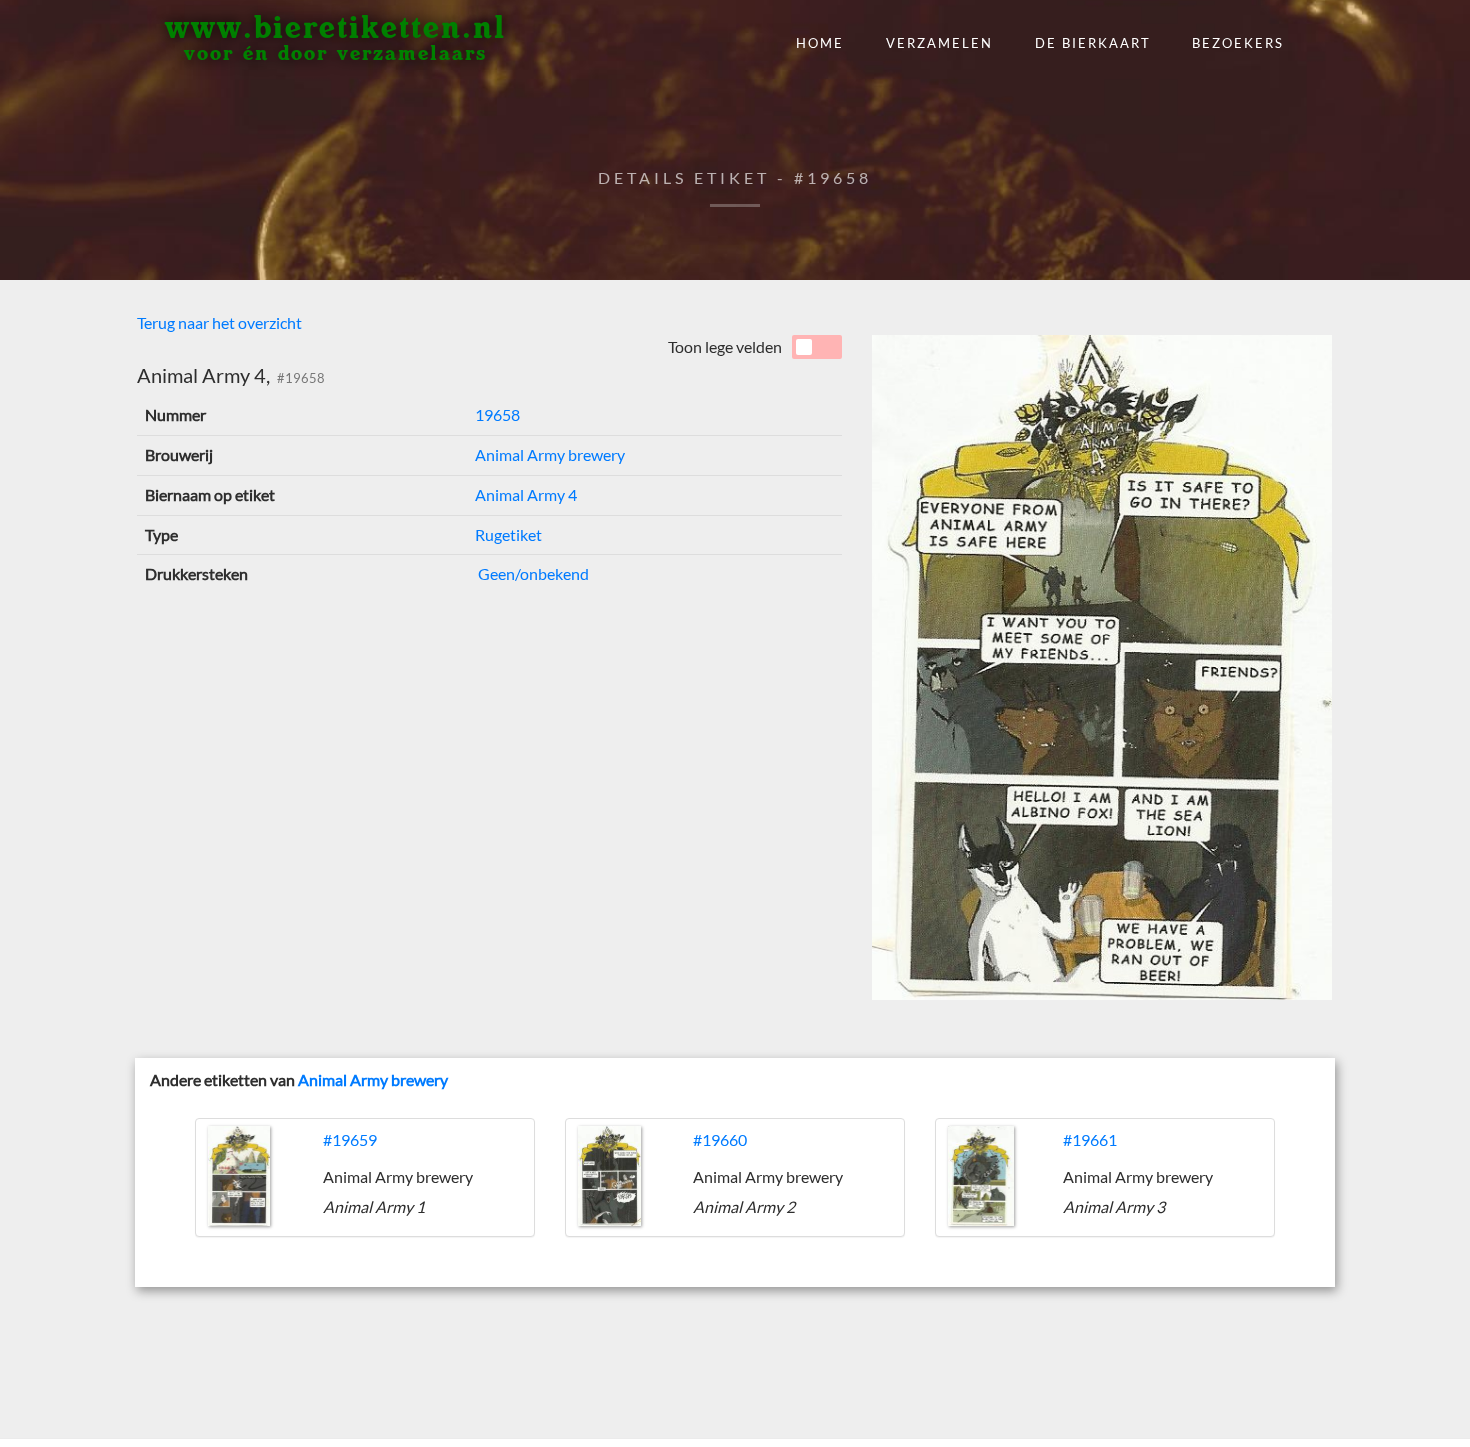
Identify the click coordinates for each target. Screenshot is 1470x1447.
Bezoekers (1238, 43)
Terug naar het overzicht (219, 322)
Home (820, 43)
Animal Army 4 (526, 494)
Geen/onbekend (532, 573)
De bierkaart (1093, 43)
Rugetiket (508, 534)
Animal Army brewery (550, 454)
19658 (497, 414)
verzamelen (939, 43)
